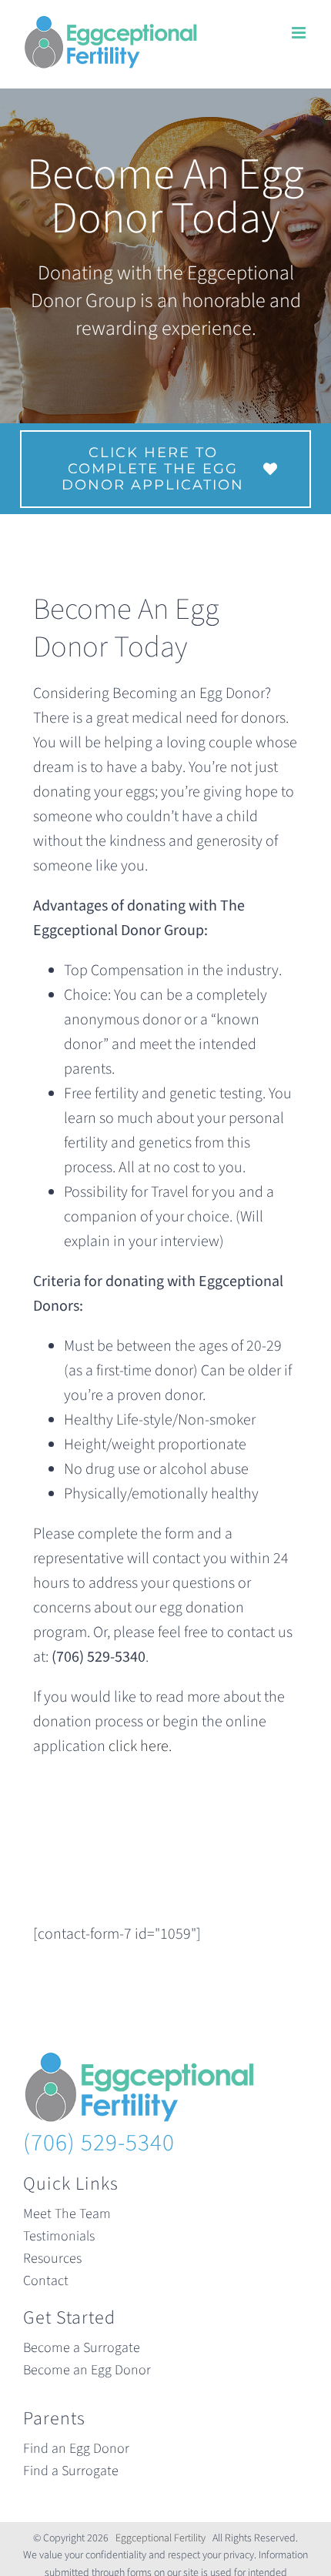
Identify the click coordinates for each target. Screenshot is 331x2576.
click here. (140, 1746)
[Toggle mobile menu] (300, 33)
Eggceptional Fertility (160, 2538)
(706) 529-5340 (99, 2143)
